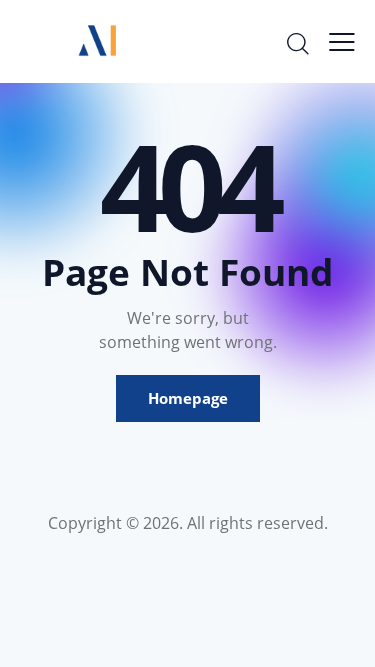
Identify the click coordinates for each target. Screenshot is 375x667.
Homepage (188, 398)
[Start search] (297, 43)
